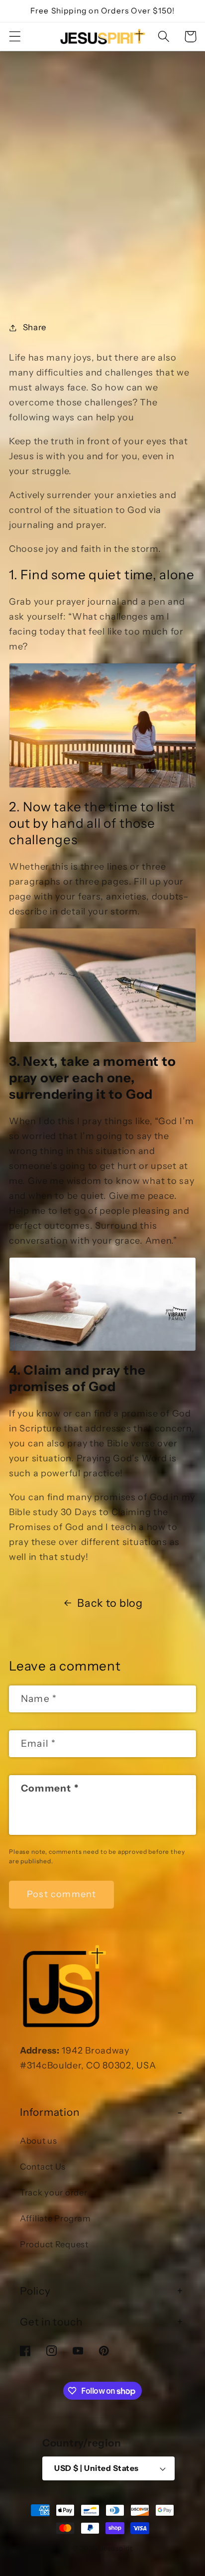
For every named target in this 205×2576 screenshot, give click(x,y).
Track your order (54, 2192)
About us (39, 2141)
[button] (15, 37)
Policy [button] (35, 2291)
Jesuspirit (117, 2548)
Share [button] (35, 327)
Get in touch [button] (51, 2322)
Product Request (54, 2244)
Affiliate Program (55, 2218)
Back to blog (110, 1603)
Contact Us (43, 2167)
